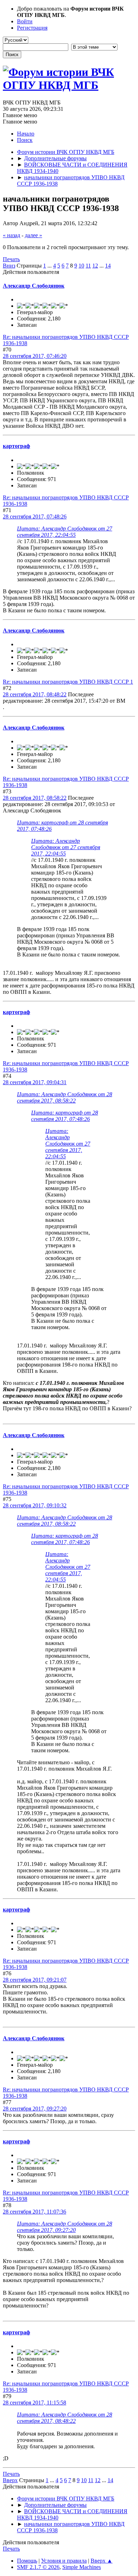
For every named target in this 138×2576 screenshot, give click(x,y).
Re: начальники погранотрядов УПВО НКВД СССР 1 (68, 682)
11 (88, 266)
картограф (16, 446)
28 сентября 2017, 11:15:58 (34, 2403)
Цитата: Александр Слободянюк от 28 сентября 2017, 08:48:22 (65, 2418)
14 (108, 266)
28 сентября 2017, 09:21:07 (35, 1980)
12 (95, 266)
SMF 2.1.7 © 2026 (38, 2567)
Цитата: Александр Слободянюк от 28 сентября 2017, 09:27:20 (65, 2227)
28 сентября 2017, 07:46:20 (35, 356)
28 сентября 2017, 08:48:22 (35, 694)
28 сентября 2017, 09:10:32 (35, 1505)
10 (81, 266)
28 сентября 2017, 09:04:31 (35, 1082)
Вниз (9, 266)
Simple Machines (82, 2567)
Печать (11, 259)
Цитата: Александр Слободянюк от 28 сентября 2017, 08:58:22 (65, 1097)
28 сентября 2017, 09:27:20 (35, 2109)
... (50, 266)
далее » (33, 235)
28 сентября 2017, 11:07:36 (34, 2212)
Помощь (27, 2561)
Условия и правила (64, 2561)
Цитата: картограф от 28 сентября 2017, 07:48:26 (65, 1116)
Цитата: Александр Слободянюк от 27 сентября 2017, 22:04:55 (65, 532)
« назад (11, 235)
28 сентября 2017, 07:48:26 (35, 517)
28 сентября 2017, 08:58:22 (35, 798)
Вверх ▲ (102, 2561)
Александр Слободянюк (34, 286)
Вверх (10, 2480)
